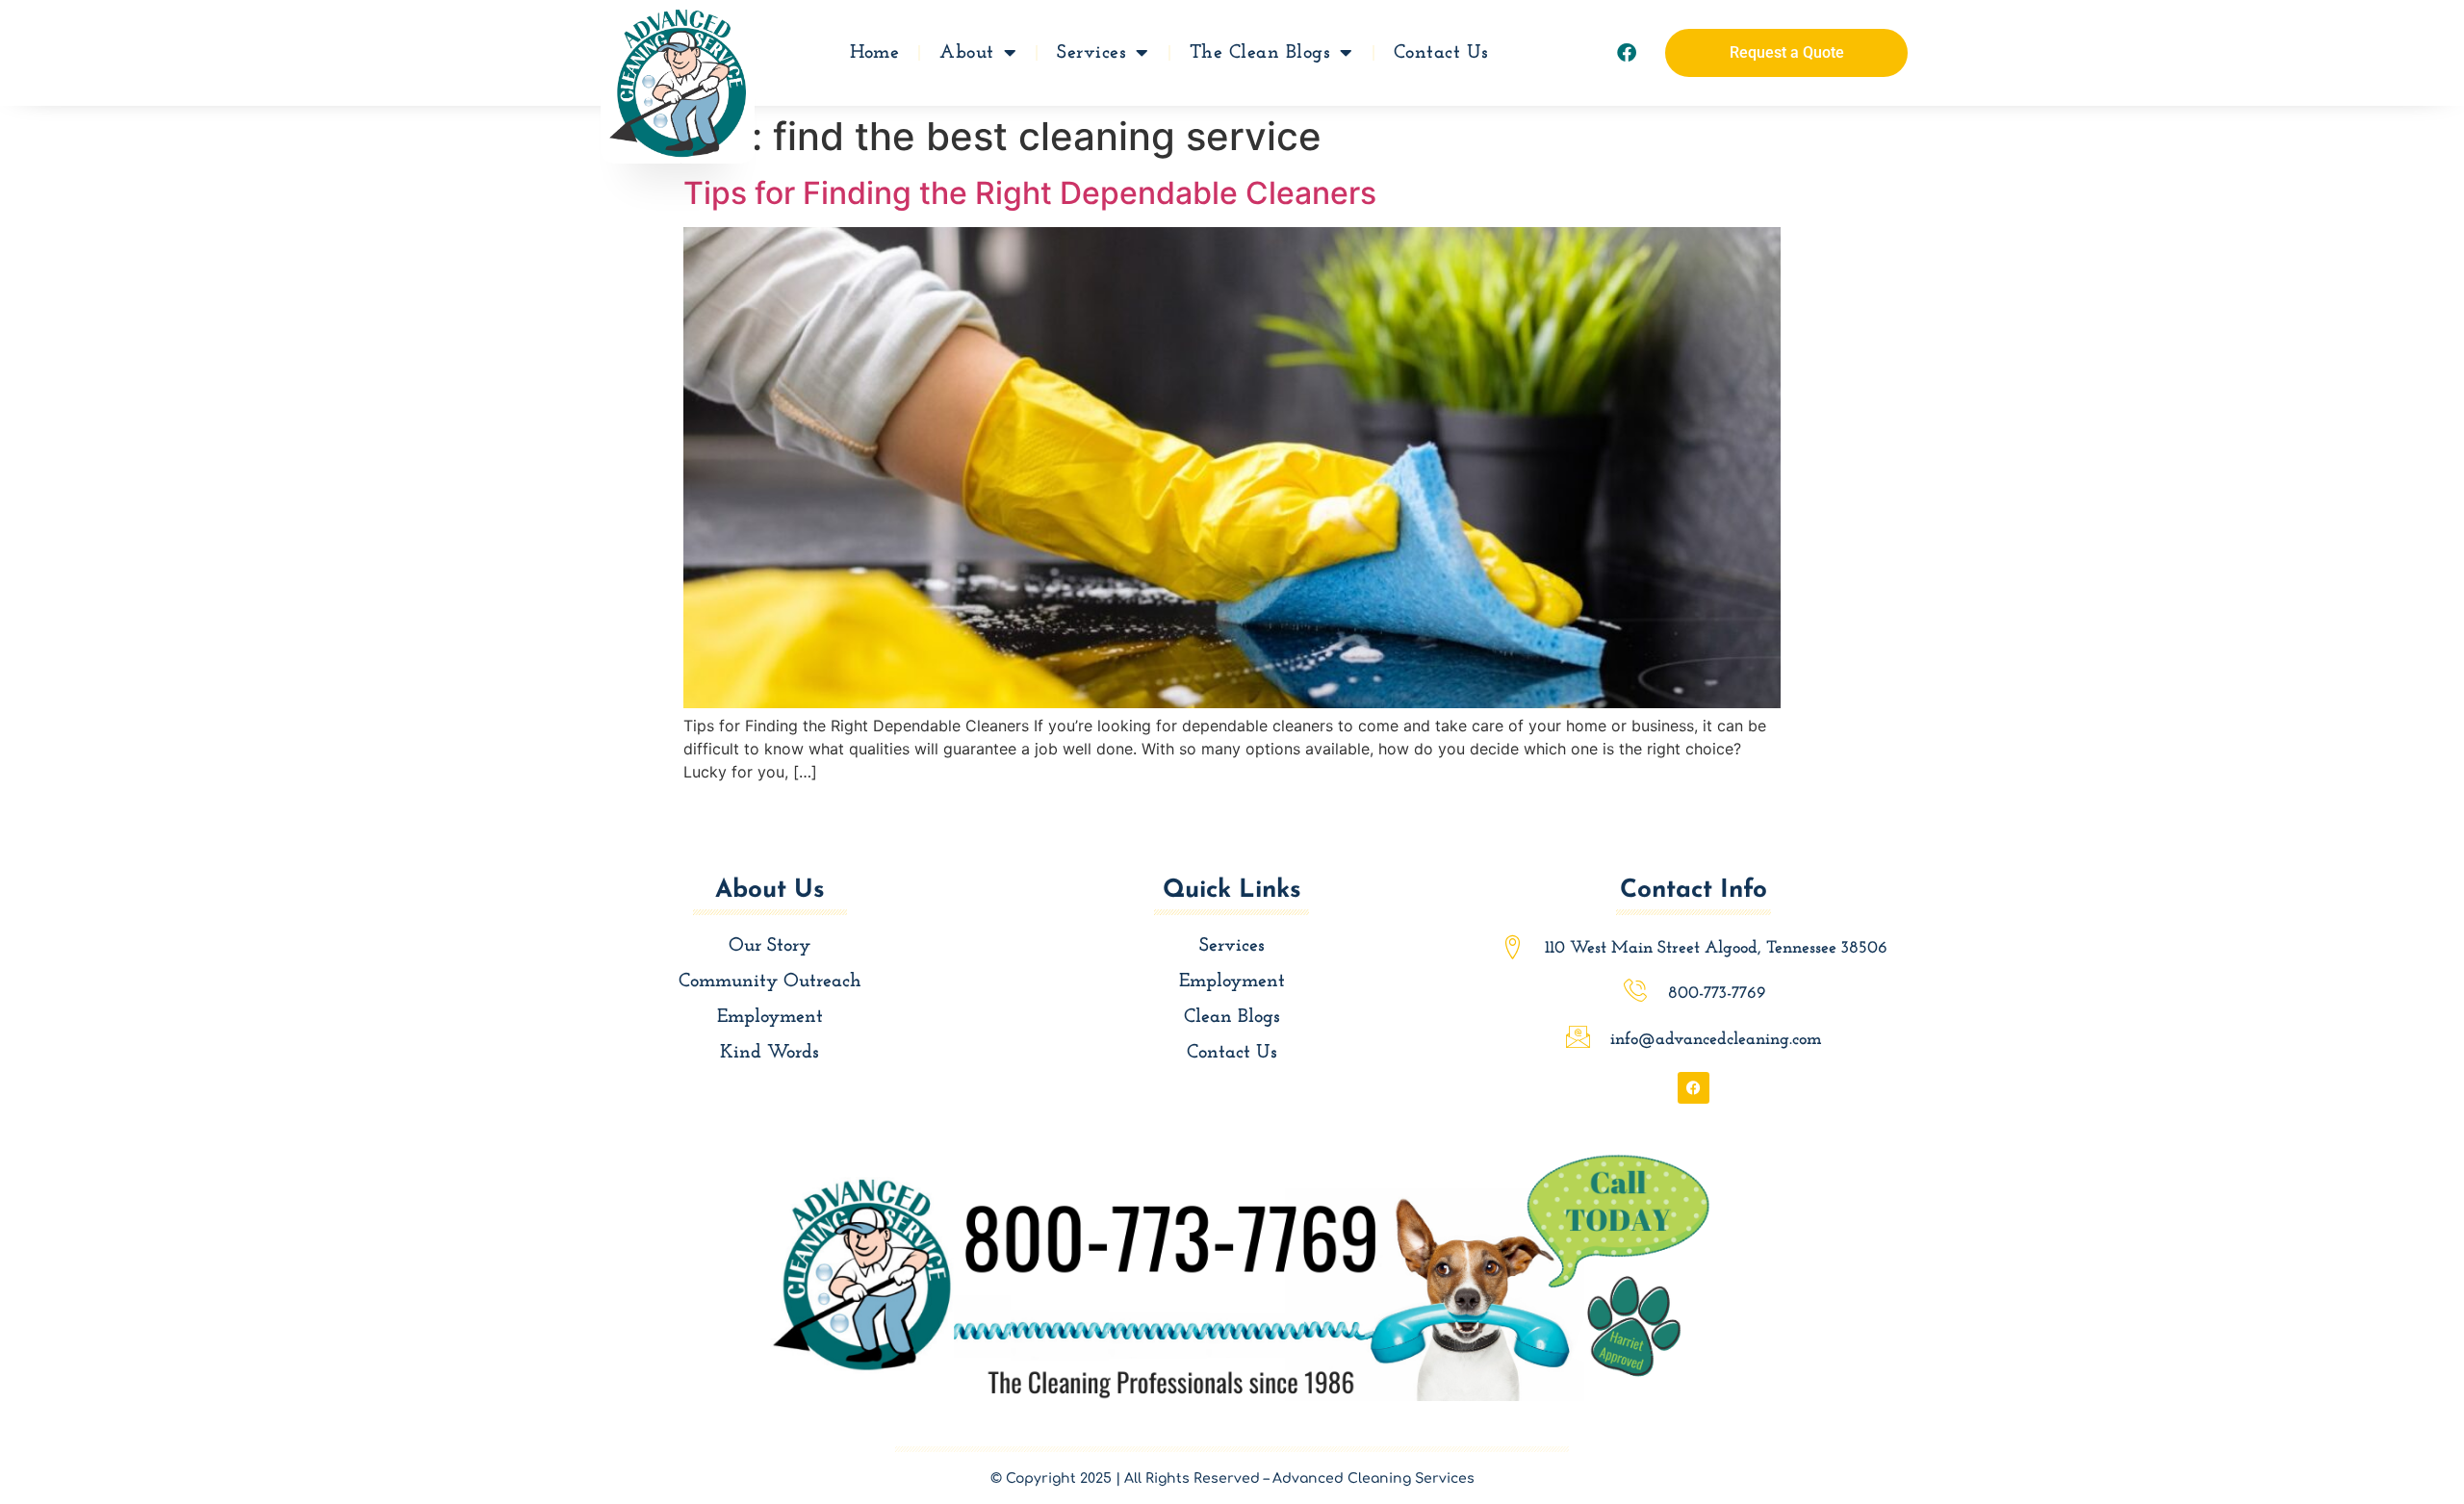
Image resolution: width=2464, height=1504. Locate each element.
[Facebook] (1627, 53)
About (967, 53)
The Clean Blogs (1260, 53)
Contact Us (1441, 53)
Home (874, 53)
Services (1091, 53)
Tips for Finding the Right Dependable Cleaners (1030, 193)
